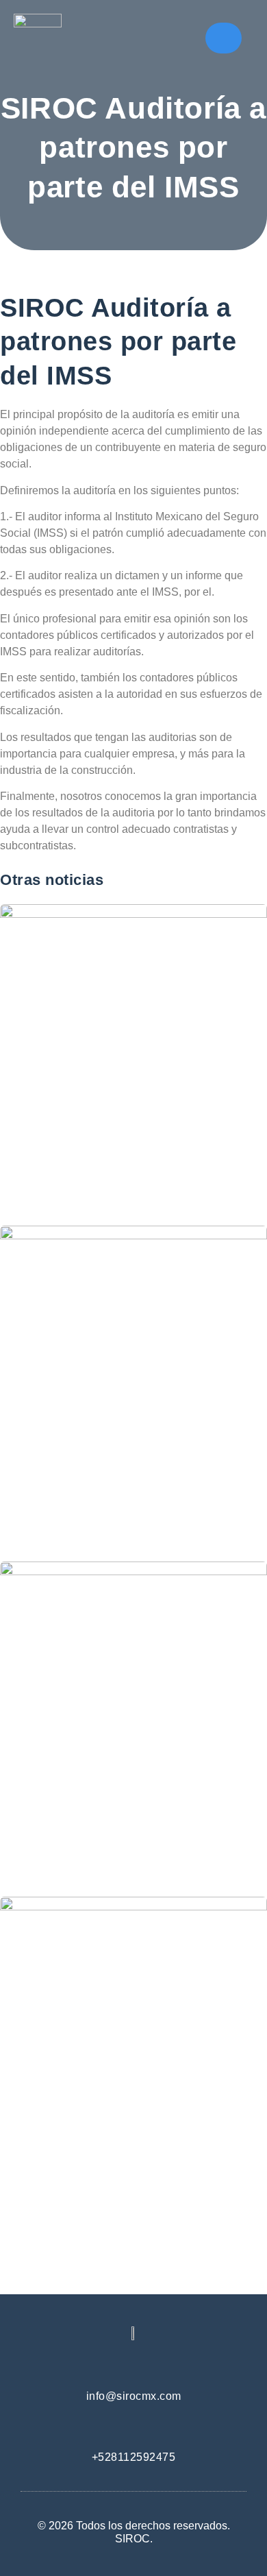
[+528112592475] (134, 2425)
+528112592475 (134, 2457)
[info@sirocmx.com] (134, 2364)
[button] (223, 38)
